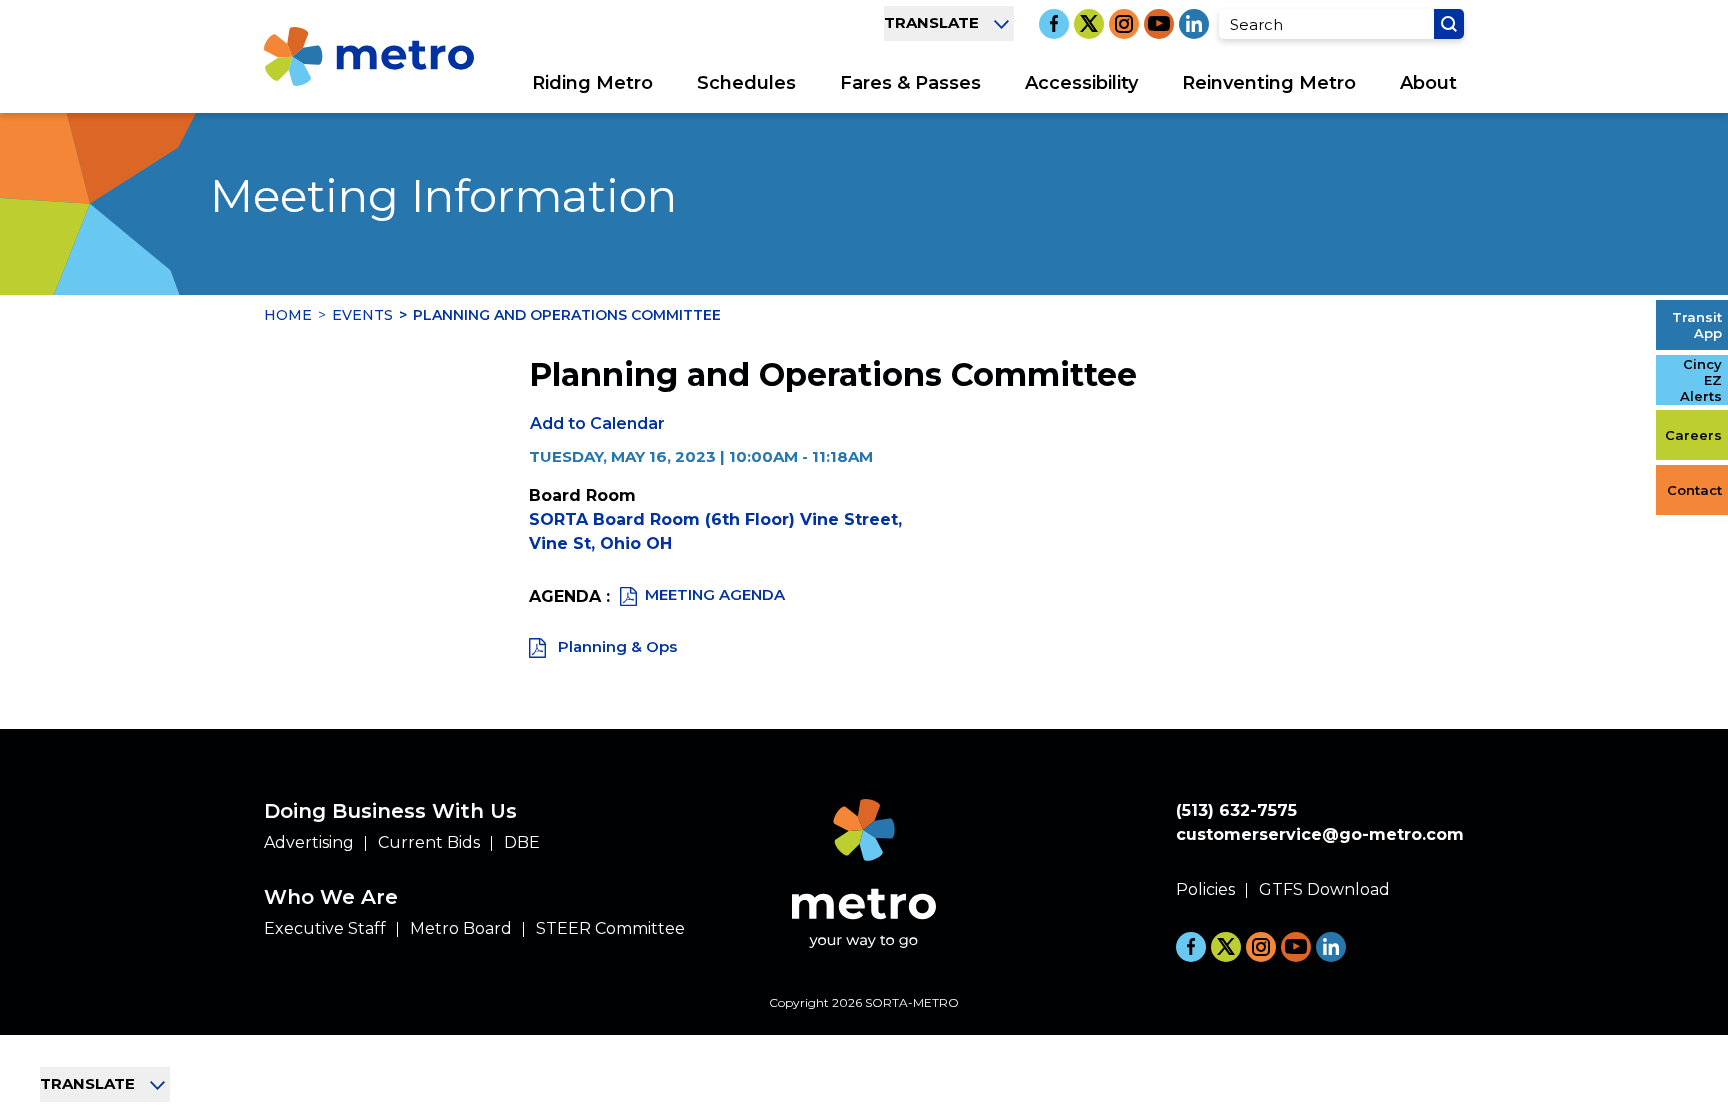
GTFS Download (1324, 889)
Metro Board (461, 928)
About (1428, 83)
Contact (1694, 490)
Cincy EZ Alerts (1701, 380)
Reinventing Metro (1269, 83)
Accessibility (1081, 83)
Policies (1205, 889)
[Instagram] (1124, 24)
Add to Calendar (597, 423)
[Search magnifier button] (1449, 24)
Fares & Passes (910, 83)
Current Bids (429, 842)
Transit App (1697, 325)
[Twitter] (1089, 24)
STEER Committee (610, 928)
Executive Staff (325, 928)
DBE (522, 842)
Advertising (309, 842)
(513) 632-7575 (1236, 810)
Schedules (746, 83)
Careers (1693, 435)
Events (362, 315)
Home (288, 315)
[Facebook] (1054, 24)
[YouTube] (1159, 24)
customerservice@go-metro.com (1320, 834)
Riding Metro (592, 83)
